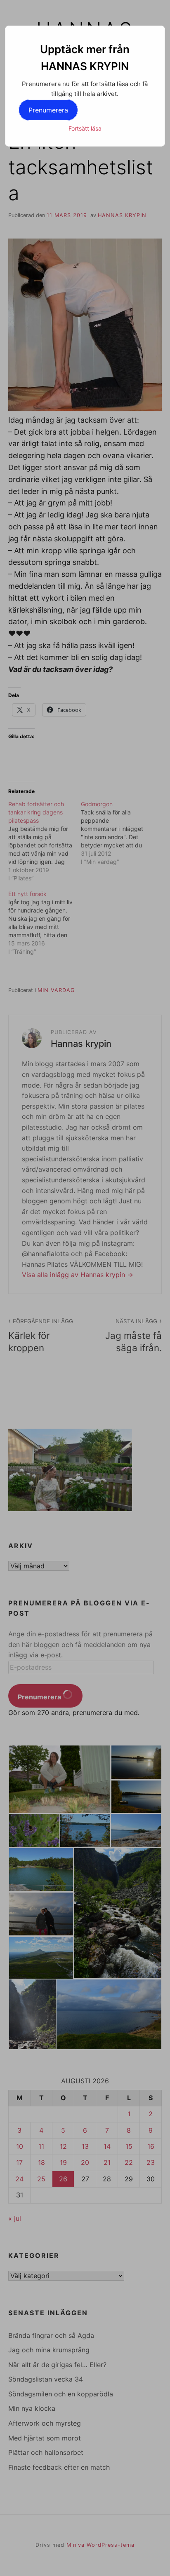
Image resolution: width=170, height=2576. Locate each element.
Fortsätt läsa (85, 128)
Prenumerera (48, 110)
